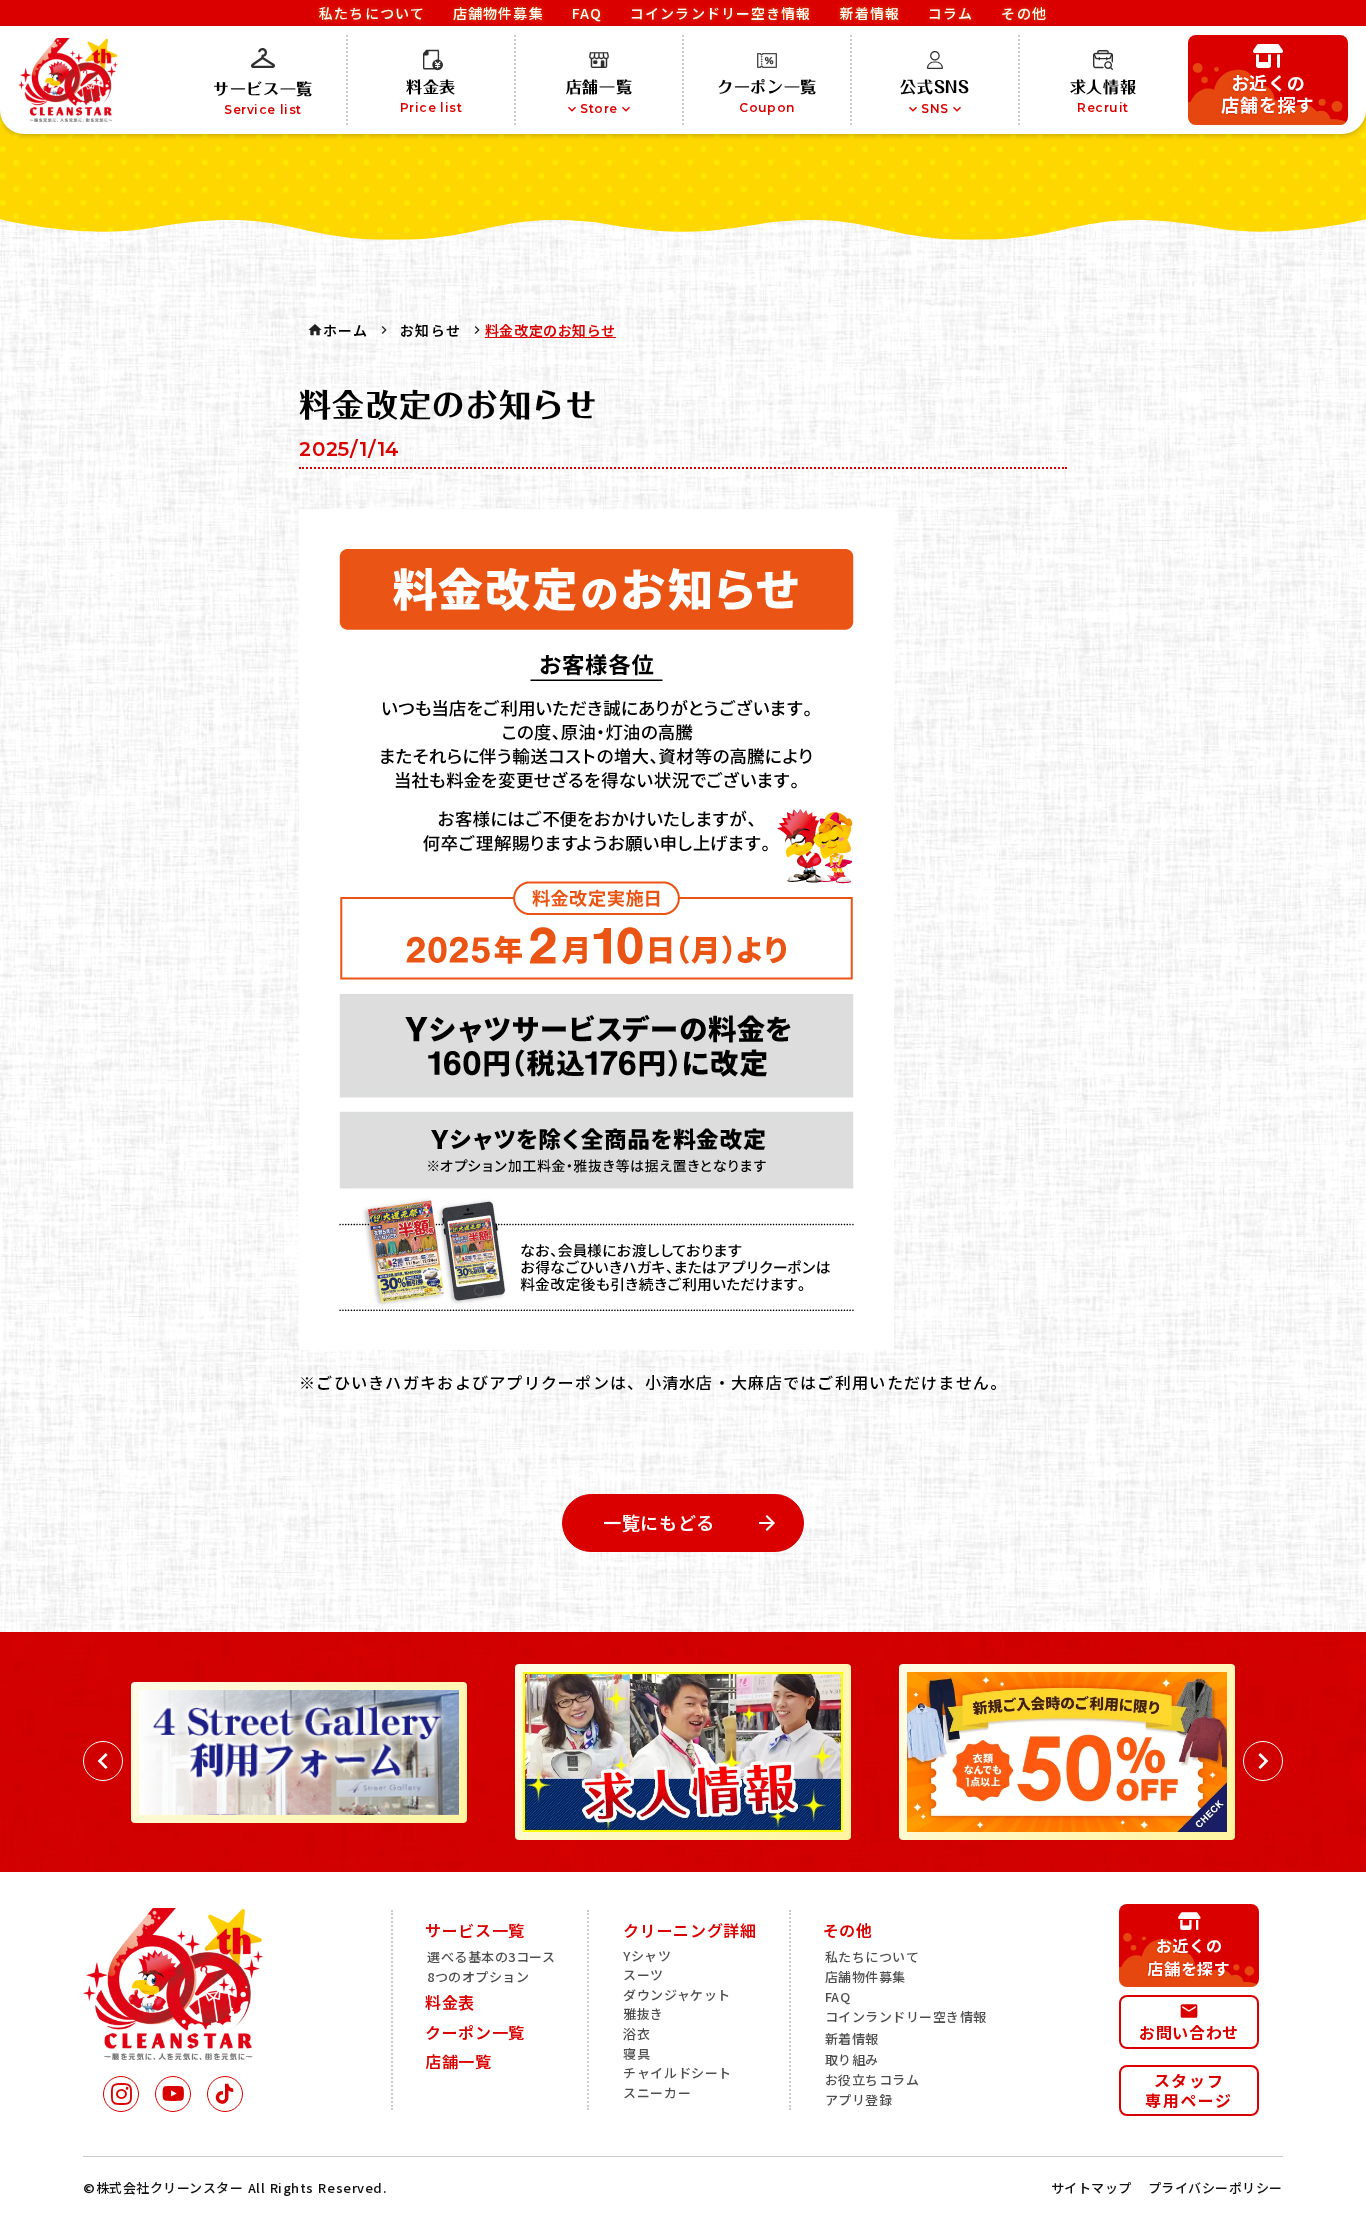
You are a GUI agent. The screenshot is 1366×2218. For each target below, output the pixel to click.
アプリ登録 (859, 2100)
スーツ (643, 1975)
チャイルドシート (677, 2073)
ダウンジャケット (676, 1995)
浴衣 (636, 2034)
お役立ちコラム (872, 2080)
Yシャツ (647, 1956)
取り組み (852, 2060)
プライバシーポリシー (1215, 2187)
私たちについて (872, 1957)
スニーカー (657, 2093)
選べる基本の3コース (491, 1957)
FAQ (838, 1997)
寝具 (636, 2054)
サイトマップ (1091, 2187)
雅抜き (643, 2014)
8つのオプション (478, 1977)
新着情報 (852, 2039)
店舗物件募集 (865, 1977)
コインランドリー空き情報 (906, 2017)
